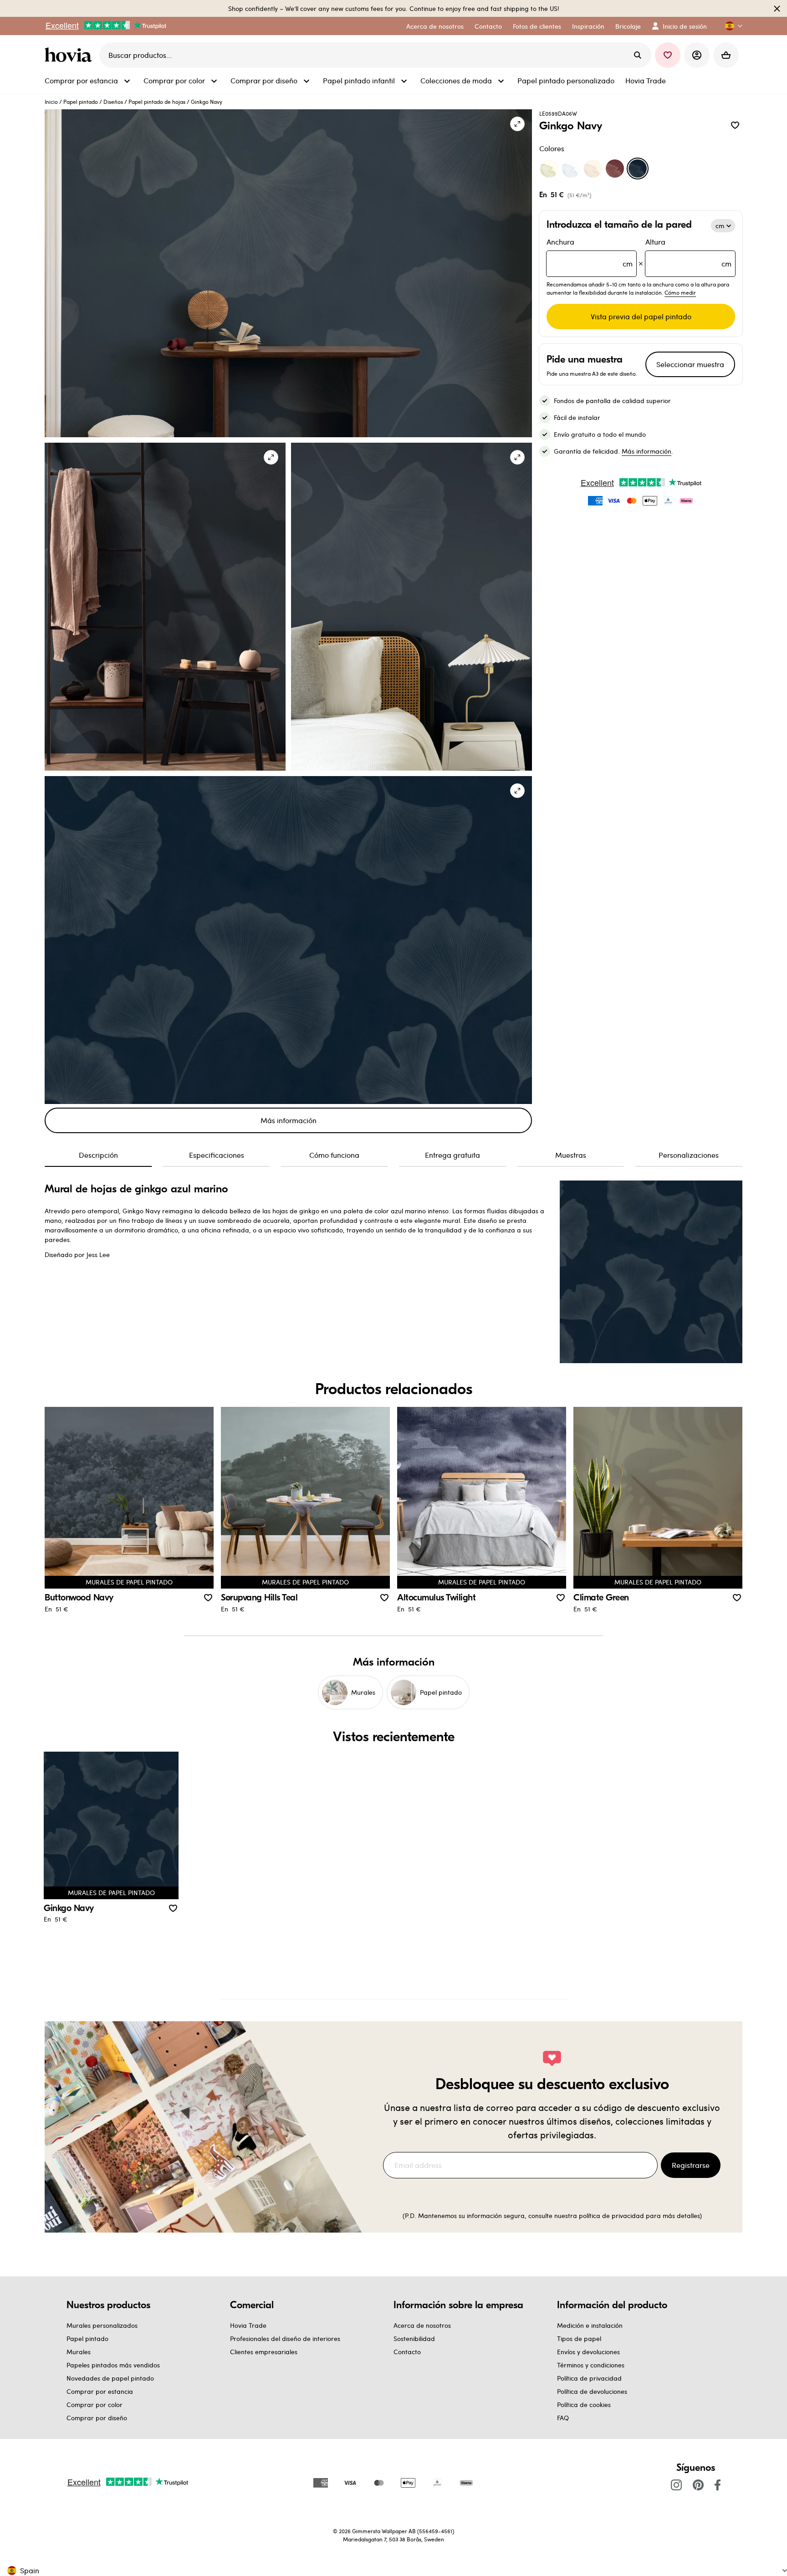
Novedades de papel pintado (110, 2378)
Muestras (571, 1155)
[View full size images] (517, 124)
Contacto (407, 2352)
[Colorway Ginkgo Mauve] (615, 169)
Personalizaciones (689, 1155)
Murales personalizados (102, 2325)
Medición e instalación (590, 2325)
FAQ (563, 2418)
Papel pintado (81, 102)
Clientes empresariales (264, 2352)
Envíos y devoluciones (588, 2352)
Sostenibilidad (414, 2338)
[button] (730, 26)
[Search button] (638, 55)
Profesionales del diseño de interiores (285, 2338)
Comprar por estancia (100, 2391)
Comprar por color (95, 2405)
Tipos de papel (579, 2338)
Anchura (590, 253)
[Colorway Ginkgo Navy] (638, 169)
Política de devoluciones (592, 2391)
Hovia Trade (248, 2325)
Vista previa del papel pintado (641, 316)
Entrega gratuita (452, 1155)
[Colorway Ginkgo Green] (549, 169)
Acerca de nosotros (422, 2325)
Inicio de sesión (685, 26)
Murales (79, 2352)
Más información (289, 1120)
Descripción (98, 1155)
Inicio (51, 102)
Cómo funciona (334, 1155)
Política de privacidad (589, 2378)
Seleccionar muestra (690, 364)
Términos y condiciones (591, 2365)
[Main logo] (70, 55)
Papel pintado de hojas (157, 102)
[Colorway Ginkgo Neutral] (593, 169)
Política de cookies (584, 2405)
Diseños (113, 102)
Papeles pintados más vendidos (113, 2365)
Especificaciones (217, 1155)
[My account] (697, 55)
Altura (688, 253)
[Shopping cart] (726, 55)
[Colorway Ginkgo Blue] (571, 169)
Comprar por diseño (97, 2418)
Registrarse (691, 2165)
